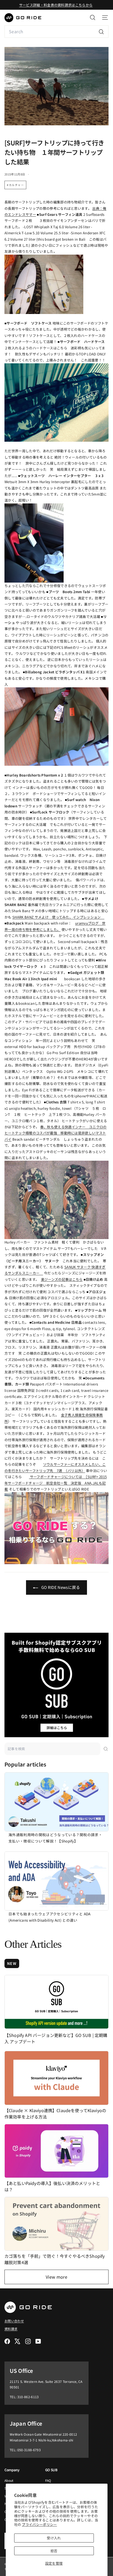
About (9, 2480)
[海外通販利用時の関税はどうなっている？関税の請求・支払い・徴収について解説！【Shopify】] (56, 1802)
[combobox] (56, 32)
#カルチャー (15, 185)
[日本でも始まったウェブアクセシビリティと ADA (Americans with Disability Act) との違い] (56, 1881)
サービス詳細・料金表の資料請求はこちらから (56, 5)
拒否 (54, 2551)
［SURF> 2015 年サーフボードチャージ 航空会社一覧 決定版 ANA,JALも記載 (56, 1483)
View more (56, 2277)
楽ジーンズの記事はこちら (62, 1279)
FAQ (48, 2480)
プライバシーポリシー (39, 2524)
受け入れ (54, 2538)
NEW (12, 1963)
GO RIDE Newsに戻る (60, 1587)
